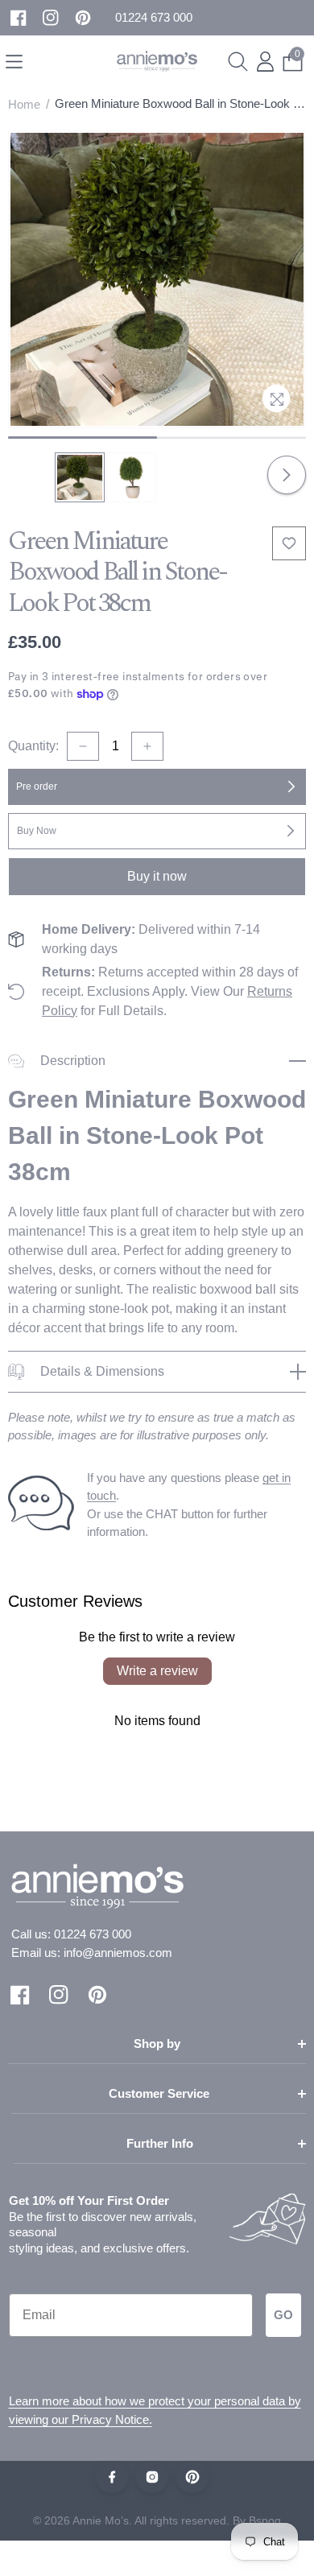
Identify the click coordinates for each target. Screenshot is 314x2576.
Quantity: (33, 746)
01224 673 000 (93, 1934)
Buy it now (157, 876)
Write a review (157, 1671)
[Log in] (265, 62)
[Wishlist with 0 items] (289, 543)
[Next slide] (287, 475)
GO (283, 2315)
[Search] (238, 62)
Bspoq (265, 2520)
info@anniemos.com (118, 1953)
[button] (154, 18)
